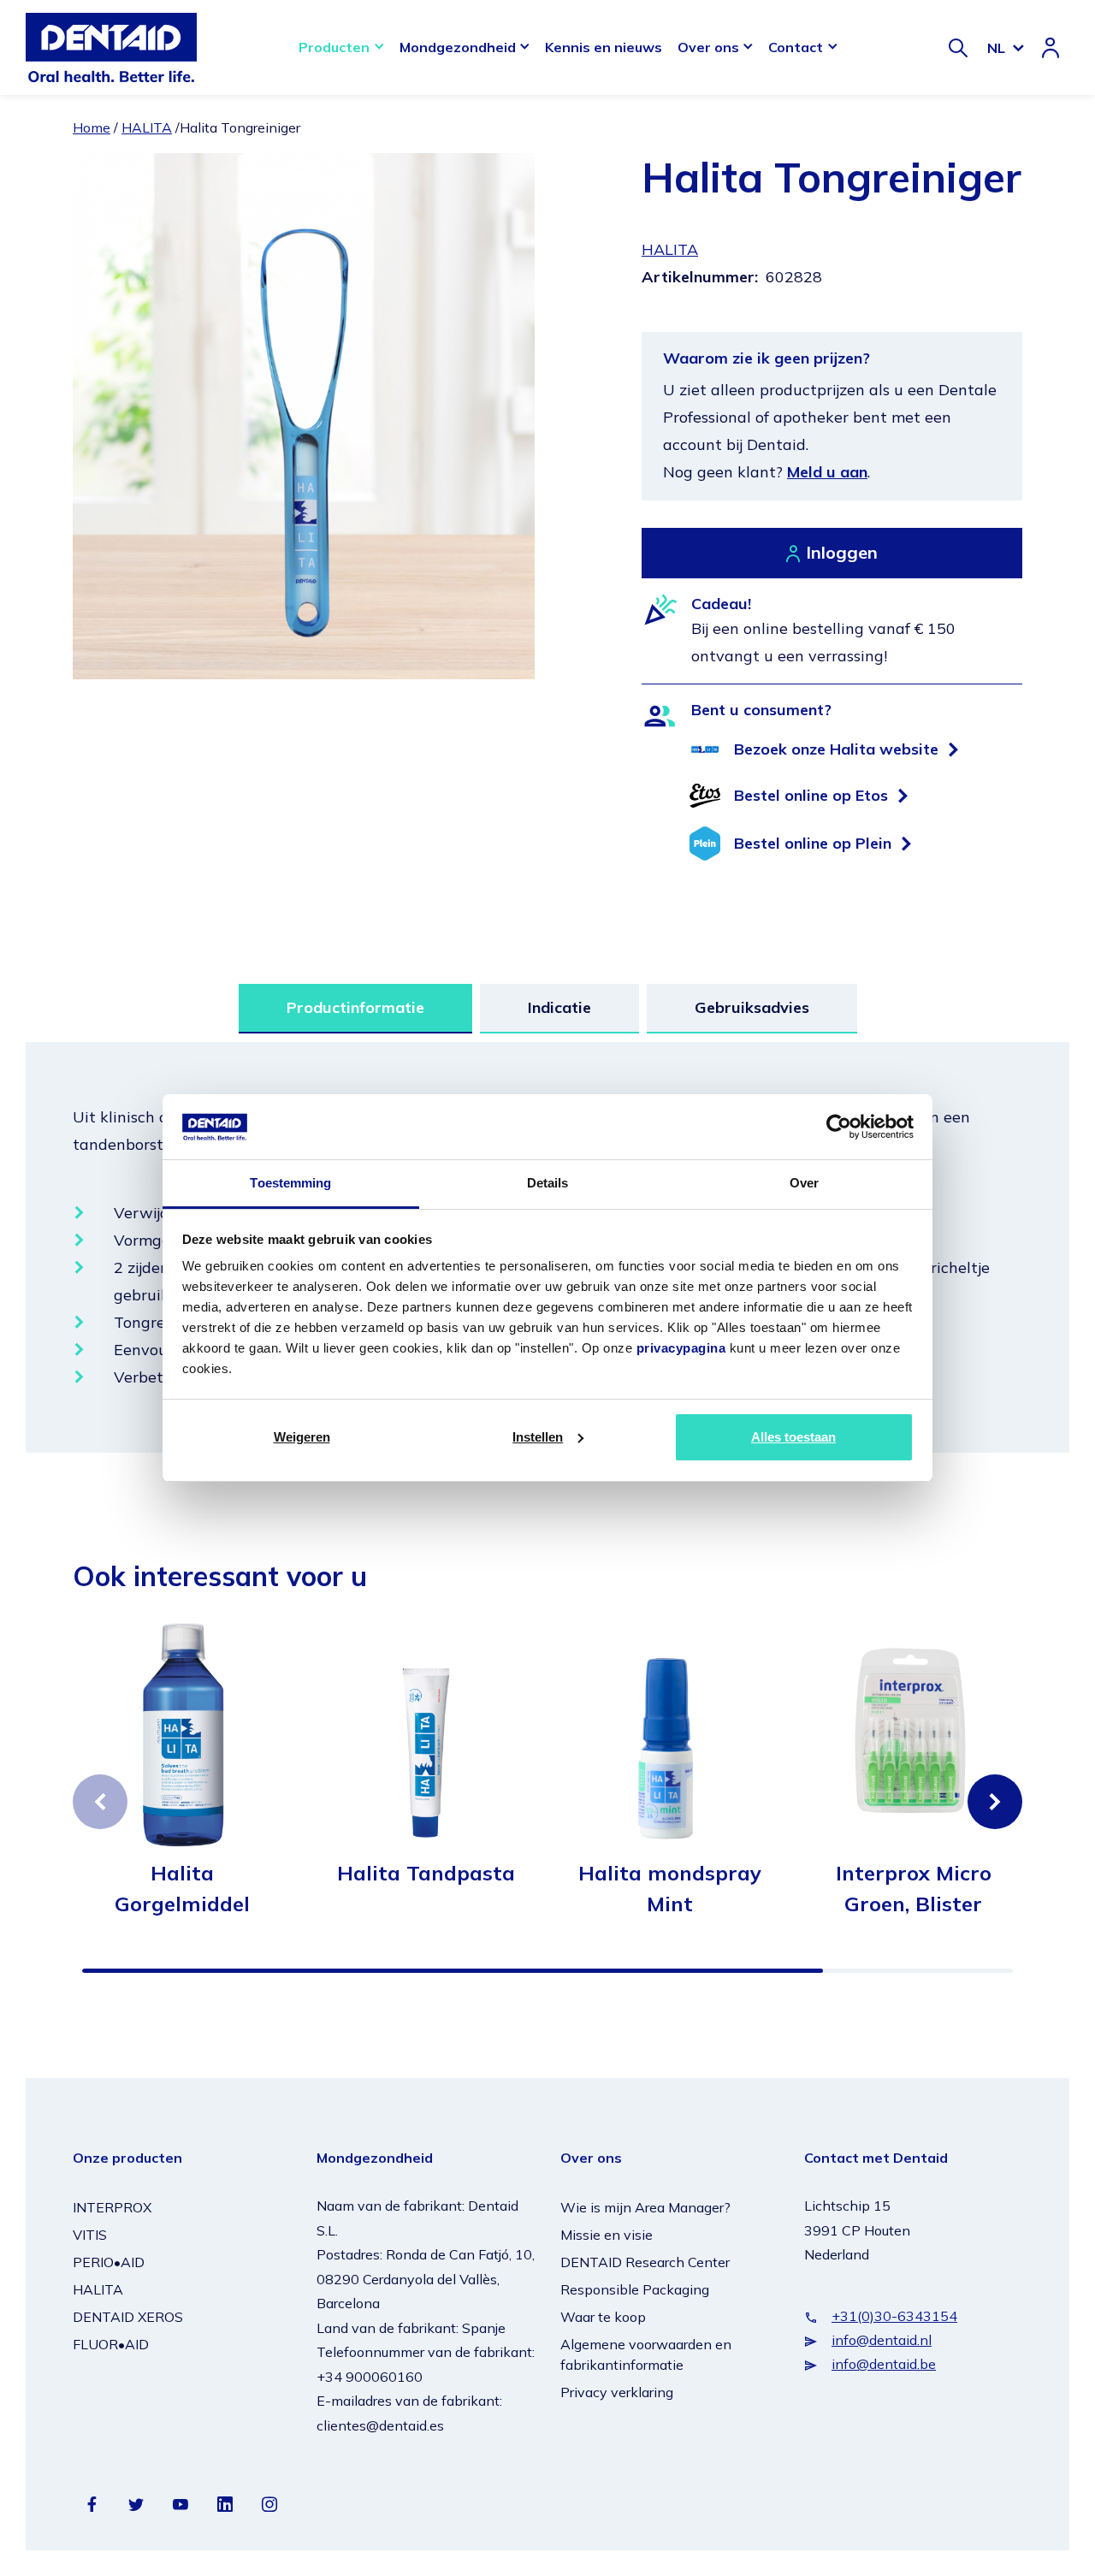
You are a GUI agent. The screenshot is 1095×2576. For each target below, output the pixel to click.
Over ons (708, 47)
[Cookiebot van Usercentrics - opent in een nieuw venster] (839, 1127)
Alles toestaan (793, 1437)
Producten (334, 47)
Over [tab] (804, 1183)
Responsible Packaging (635, 2289)
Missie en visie (607, 2235)
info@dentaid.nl (882, 2340)
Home (92, 127)
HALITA (147, 127)
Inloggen (842, 552)
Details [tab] (548, 1183)
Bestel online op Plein (813, 843)
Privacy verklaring (617, 2392)
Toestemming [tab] (290, 1183)
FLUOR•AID (111, 2344)
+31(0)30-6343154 (894, 2316)
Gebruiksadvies (752, 1007)
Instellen (538, 1437)
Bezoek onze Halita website (836, 749)
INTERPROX (112, 2207)
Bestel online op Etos (811, 795)
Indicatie (559, 1007)
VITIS (90, 2235)
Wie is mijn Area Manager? (645, 2207)
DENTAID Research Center (645, 2262)
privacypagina (681, 1348)
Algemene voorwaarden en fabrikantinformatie (646, 2354)
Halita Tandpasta (426, 1873)
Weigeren (302, 1437)
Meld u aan (827, 472)
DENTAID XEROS (128, 2317)
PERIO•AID (109, 2262)
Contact (796, 47)
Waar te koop (603, 2317)
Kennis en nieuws (604, 47)
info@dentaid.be (884, 2364)
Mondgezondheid (458, 47)
